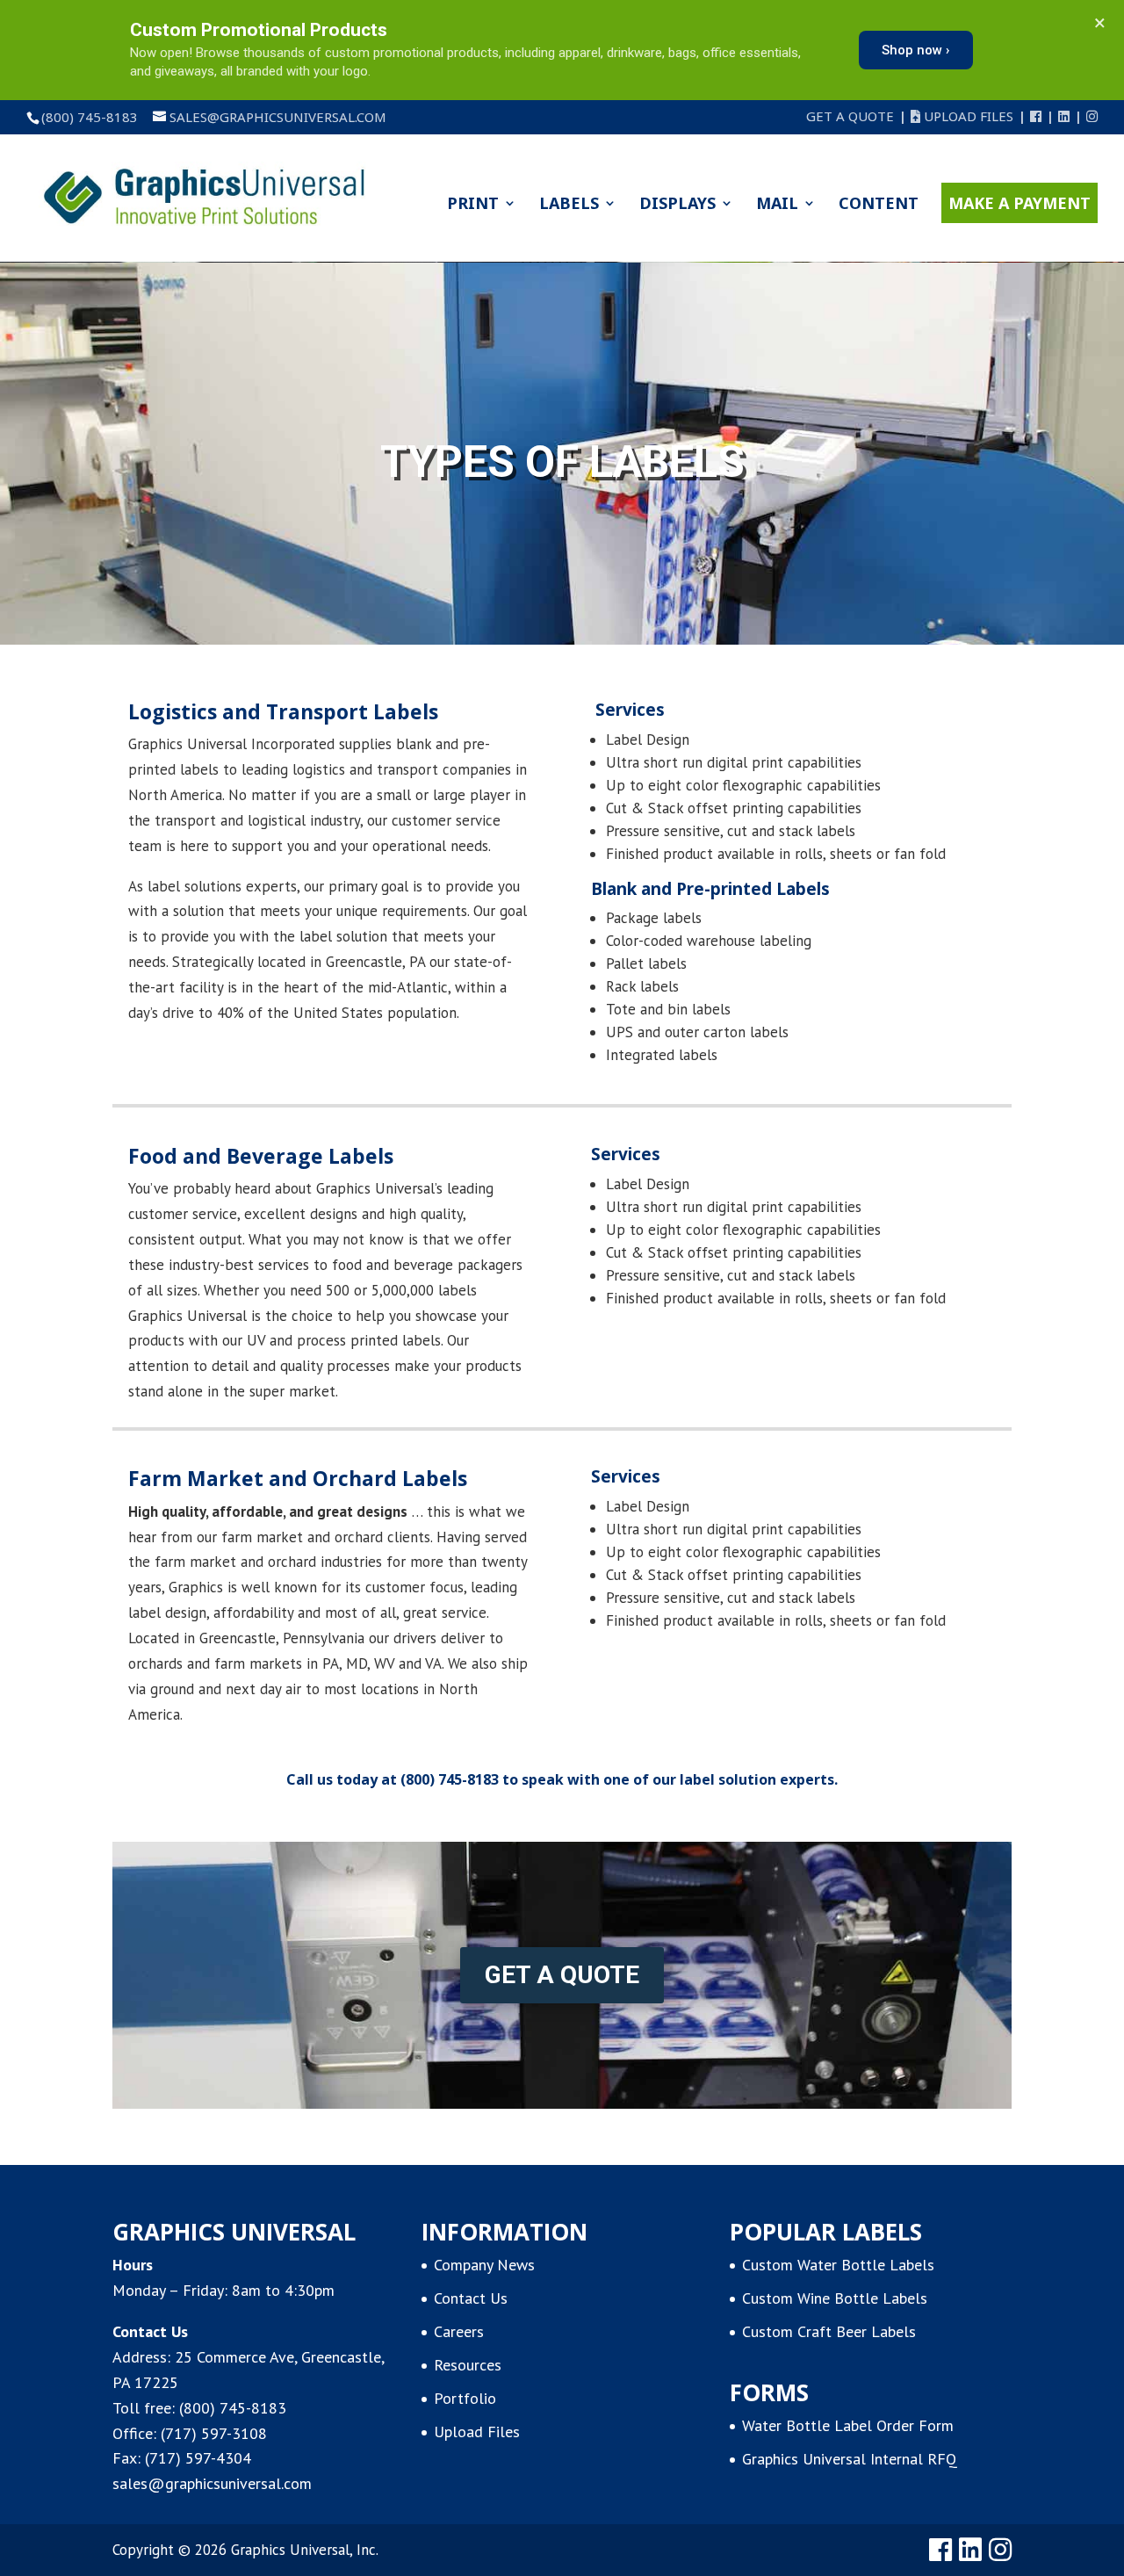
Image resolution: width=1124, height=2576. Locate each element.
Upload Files (967, 117)
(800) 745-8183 (450, 1779)
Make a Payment (1020, 203)
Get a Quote (850, 117)
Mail (777, 205)
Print (473, 205)
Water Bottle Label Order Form (848, 2425)
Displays (677, 205)
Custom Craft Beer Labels (829, 2331)
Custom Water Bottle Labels (838, 2265)
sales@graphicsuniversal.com (212, 2483)
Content (879, 205)
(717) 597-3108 (214, 2433)
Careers (459, 2331)
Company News (484, 2265)
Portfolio (465, 2398)
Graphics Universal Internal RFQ (850, 2459)
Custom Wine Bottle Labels (835, 2298)
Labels (569, 205)
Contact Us (471, 2298)
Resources (468, 2365)
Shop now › (916, 50)
